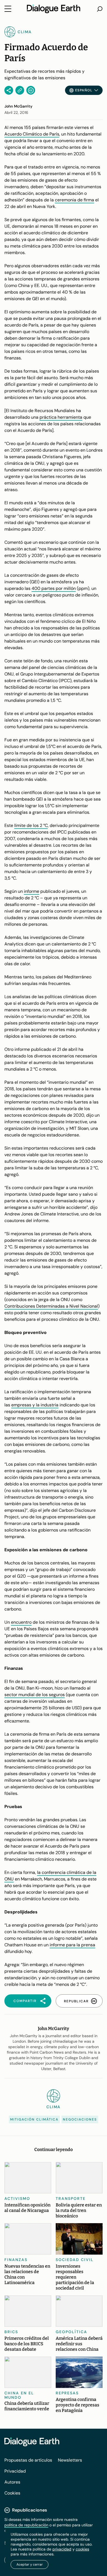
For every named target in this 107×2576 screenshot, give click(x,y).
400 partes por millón (54, 588)
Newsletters (70, 2460)
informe (32, 891)
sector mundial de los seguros (35, 1695)
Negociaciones (80, 2119)
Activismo (17, 2198)
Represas (67, 2393)
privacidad (62, 2549)
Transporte (71, 2198)
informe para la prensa (72, 1945)
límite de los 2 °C (31, 825)
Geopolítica (71, 2332)
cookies (82, 2549)
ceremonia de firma (74, 200)
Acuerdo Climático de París (32, 134)
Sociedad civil (75, 2260)
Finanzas (16, 2260)
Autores (12, 2482)
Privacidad (15, 2471)
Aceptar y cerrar (30, 2564)
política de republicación (26, 2525)
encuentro (21, 1622)
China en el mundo (19, 2395)
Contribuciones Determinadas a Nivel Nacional (51, 1306)
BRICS (11, 2332)
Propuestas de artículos (28, 2460)
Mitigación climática (34, 2119)
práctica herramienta (61, 417)
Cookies (12, 2493)
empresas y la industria (35, 1405)
